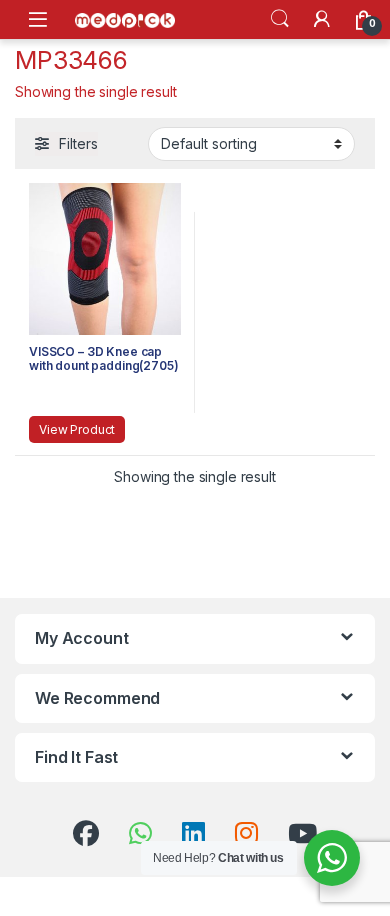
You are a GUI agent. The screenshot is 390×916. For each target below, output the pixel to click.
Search (280, 19)
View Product (77, 429)
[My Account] (322, 19)
